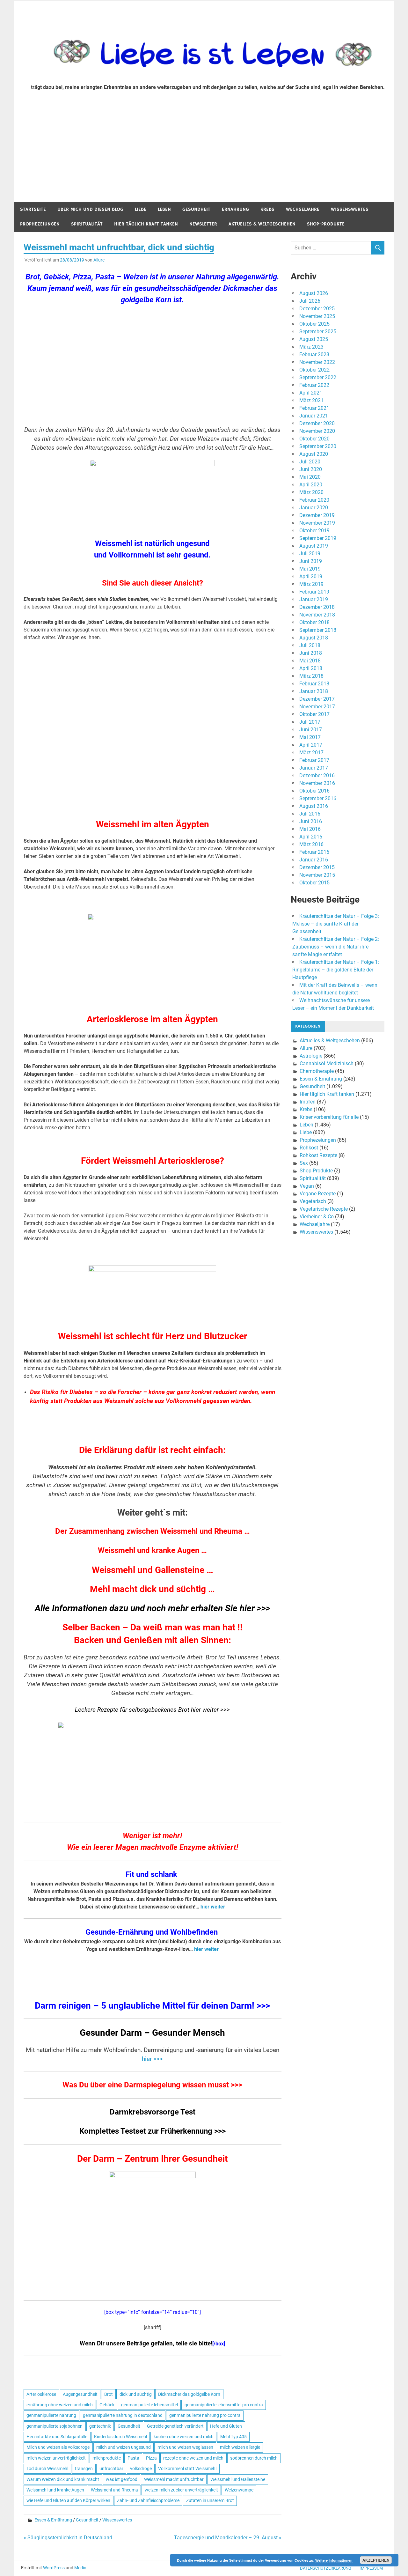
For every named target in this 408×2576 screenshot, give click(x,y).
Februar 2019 (314, 592)
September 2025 (318, 332)
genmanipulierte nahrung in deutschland (123, 2415)
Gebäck (107, 2405)
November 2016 (317, 783)
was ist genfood (122, 2479)
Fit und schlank (151, 1874)
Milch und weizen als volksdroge (58, 2447)
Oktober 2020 (314, 439)
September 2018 (318, 630)
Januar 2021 (314, 416)
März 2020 (311, 492)
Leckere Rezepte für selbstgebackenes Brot (133, 1710)
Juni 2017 (311, 730)
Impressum (371, 2568)
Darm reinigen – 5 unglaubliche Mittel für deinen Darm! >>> (152, 2006)
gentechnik (100, 2426)
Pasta (133, 2458)
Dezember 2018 (317, 607)
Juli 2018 (310, 645)
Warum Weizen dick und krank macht (63, 2479)
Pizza (151, 2458)
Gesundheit (196, 209)
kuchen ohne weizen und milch (184, 2437)
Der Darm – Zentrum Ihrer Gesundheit (152, 2159)
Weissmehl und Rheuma (114, 2490)
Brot (109, 2394)
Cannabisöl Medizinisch (327, 1063)
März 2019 (311, 584)
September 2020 (318, 446)
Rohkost (309, 1148)
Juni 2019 (311, 561)
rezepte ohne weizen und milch (193, 2458)
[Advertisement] (204, 154)
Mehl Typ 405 (233, 2437)
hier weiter (213, 1907)
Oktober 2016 (314, 791)
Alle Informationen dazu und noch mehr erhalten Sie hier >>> (153, 1608)
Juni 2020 (311, 469)
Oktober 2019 (314, 531)
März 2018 (311, 676)
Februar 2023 (314, 354)
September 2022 (318, 377)
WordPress (54, 2568)
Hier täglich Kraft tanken (146, 224)
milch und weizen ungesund (124, 2447)
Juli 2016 (310, 814)
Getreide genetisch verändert (175, 2426)
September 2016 (318, 798)
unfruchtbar (111, 2469)
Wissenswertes (350, 209)
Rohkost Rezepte (318, 1155)
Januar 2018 (314, 691)
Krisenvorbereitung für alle (329, 1117)
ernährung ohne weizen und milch (60, 2405)
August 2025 (314, 339)
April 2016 (311, 837)
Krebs (267, 209)
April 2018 (311, 668)
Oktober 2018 (314, 622)
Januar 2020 (314, 508)
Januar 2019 (314, 599)
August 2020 (314, 454)
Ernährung (235, 209)
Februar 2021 (314, 408)
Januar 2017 (314, 768)
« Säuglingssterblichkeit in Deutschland (68, 2538)
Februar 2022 (314, 385)
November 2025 (317, 316)
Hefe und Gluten (226, 2426)
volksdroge (141, 2469)
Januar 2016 (314, 860)
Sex (304, 1163)
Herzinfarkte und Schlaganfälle (57, 2437)
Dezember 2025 (317, 309)
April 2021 (311, 393)
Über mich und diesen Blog (90, 209)
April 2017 (311, 745)
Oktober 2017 (314, 714)
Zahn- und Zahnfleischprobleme (148, 2500)
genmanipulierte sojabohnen (55, 2426)
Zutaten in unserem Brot (210, 2500)
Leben (164, 209)
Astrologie (311, 1056)
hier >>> (152, 2059)
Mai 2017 (310, 737)
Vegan (307, 1186)
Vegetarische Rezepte (324, 1209)
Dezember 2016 (317, 775)
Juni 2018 (311, 653)
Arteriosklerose (41, 2394)
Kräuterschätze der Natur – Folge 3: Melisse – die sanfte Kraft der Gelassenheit (336, 924)
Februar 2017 (314, 760)
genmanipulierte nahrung (51, 2415)
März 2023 (311, 347)
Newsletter (203, 224)
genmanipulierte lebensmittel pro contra (224, 2405)
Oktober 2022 (314, 370)
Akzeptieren (376, 2560)
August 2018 (314, 638)
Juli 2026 (310, 301)
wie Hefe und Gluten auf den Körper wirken (68, 2500)
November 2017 (317, 707)
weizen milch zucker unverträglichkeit (181, 2490)
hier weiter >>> (210, 1710)
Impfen (308, 1102)
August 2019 (314, 546)
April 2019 (311, 576)
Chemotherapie (317, 1071)
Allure (99, 260)
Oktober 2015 (314, 883)
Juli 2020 (310, 462)
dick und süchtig (136, 2394)
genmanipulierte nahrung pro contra (205, 2415)
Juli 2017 (310, 722)
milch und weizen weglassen (185, 2447)
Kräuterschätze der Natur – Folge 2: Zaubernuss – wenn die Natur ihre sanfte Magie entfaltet (336, 947)
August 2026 (314, 293)
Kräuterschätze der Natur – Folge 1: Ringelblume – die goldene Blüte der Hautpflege (336, 970)
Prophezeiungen (40, 224)
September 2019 (318, 538)
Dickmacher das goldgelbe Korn (189, 2394)
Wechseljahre (303, 209)
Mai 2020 (310, 477)
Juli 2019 (310, 554)
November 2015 (317, 875)
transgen (84, 2469)
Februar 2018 (314, 684)
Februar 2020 (314, 500)
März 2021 (311, 400)
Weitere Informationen (334, 2560)
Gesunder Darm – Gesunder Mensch (152, 2033)
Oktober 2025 (314, 324)
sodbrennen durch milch (254, 2458)
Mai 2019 (310, 569)
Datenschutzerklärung (326, 2568)
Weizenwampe (239, 2490)
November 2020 (317, 431)
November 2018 (317, 615)
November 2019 (317, 523)
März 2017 (311, 753)
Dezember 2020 (317, 423)
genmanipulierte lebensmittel (149, 2405)
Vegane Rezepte (318, 1194)
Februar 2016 (314, 852)
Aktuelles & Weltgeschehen (262, 224)
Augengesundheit (80, 2394)
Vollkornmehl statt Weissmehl (187, 2469)
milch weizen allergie (240, 2447)
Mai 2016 (310, 829)
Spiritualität (87, 224)
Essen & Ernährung (53, 2520)
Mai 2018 (310, 661)
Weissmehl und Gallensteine (238, 2479)
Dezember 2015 (317, 867)
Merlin (80, 2568)
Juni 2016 (311, 821)
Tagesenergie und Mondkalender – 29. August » (228, 2538)
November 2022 (317, 362)
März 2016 (311, 844)
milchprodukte (107, 2458)
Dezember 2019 (317, 515)
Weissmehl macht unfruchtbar (174, 2479)
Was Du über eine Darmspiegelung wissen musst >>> (152, 2085)
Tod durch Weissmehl (47, 2469)
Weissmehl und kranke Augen (55, 2490)
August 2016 (314, 806)
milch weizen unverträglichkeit (56, 2458)
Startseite (33, 209)
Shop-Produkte (326, 224)
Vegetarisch (313, 1201)
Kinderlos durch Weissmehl (120, 2437)
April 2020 (311, 485)
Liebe (141, 209)
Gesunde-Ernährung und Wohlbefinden (152, 1932)
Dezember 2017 (317, 699)
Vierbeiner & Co (317, 1217)
